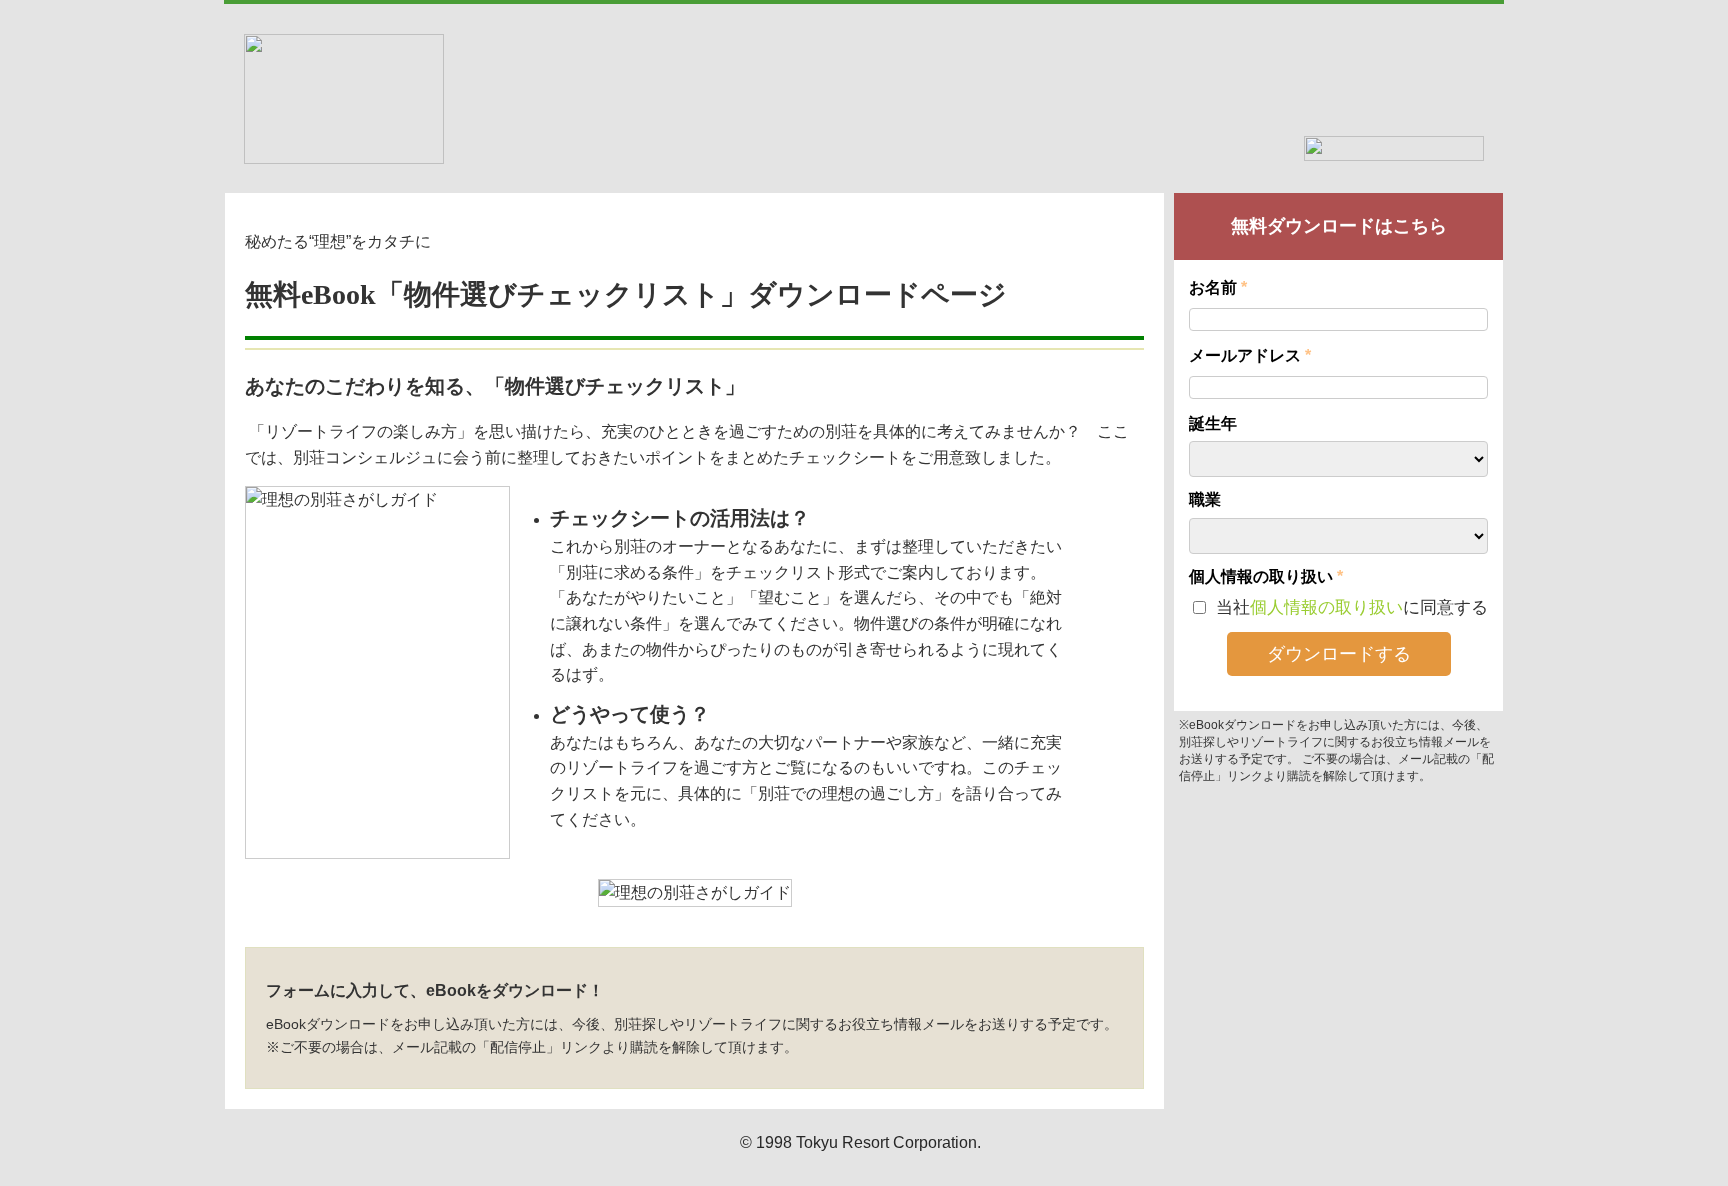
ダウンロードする (1339, 654)
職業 (1205, 499)
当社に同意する (1349, 607)
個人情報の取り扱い (1326, 607)
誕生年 (1213, 423)
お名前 (1213, 287)
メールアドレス (1234, 355)
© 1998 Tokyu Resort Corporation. (860, 1142)
